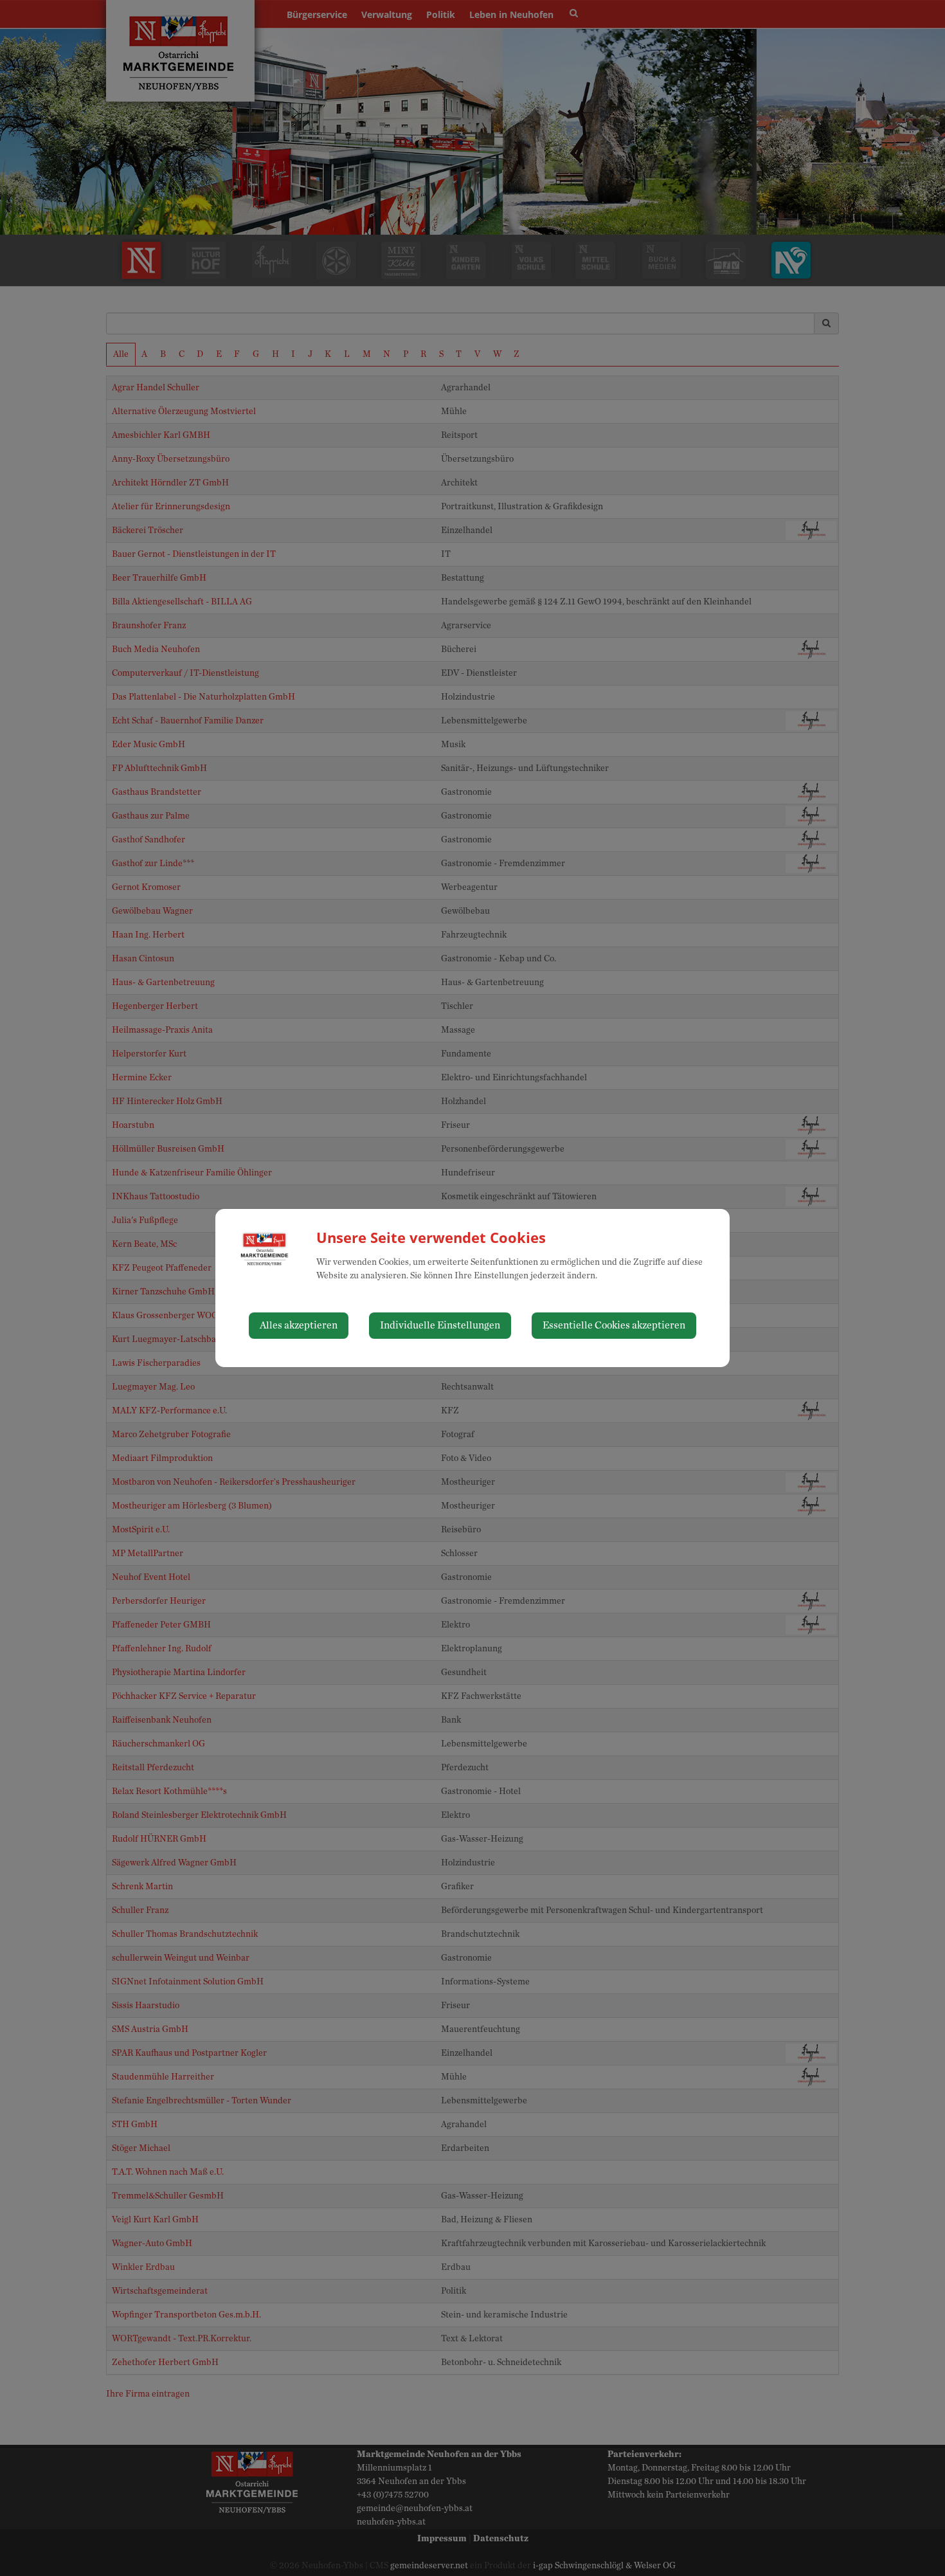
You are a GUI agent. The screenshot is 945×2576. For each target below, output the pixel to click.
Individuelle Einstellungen (440, 1325)
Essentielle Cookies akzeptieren (614, 1325)
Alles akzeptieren (299, 1325)
